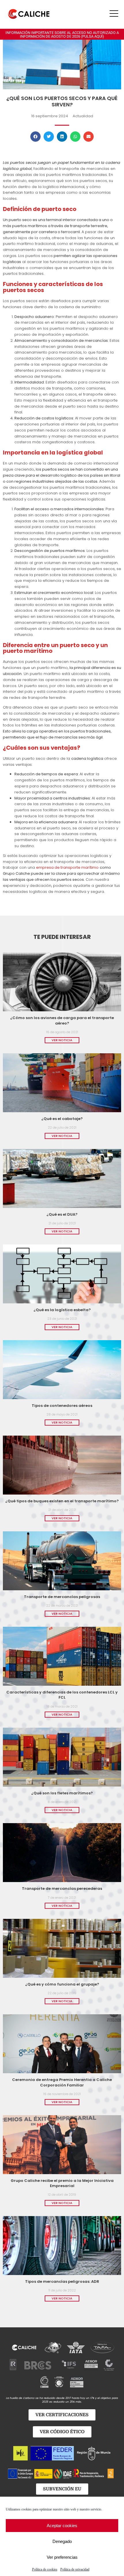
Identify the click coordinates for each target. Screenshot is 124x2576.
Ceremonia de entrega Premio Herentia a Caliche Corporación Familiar (62, 2082)
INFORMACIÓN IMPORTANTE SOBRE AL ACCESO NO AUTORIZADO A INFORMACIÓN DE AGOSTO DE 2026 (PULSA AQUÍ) (62, 34)
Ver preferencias (62, 2557)
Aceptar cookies (62, 2526)
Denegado (62, 2541)
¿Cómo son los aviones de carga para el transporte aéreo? (62, 1020)
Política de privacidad (75, 2569)
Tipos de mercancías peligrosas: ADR (62, 2281)
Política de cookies (45, 2569)
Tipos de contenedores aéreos (62, 1406)
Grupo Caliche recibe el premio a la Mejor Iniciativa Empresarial (62, 2183)
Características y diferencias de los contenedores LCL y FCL (62, 1695)
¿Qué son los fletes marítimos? (62, 1793)
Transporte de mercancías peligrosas (62, 1597)
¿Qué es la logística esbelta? (62, 1310)
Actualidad (83, 116)
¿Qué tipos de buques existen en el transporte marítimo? (62, 1501)
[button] (35, 137)
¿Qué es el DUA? (62, 1214)
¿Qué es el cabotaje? (62, 1119)
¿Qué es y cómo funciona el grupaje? (62, 1984)
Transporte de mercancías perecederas (62, 1889)
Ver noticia (62, 1040)
